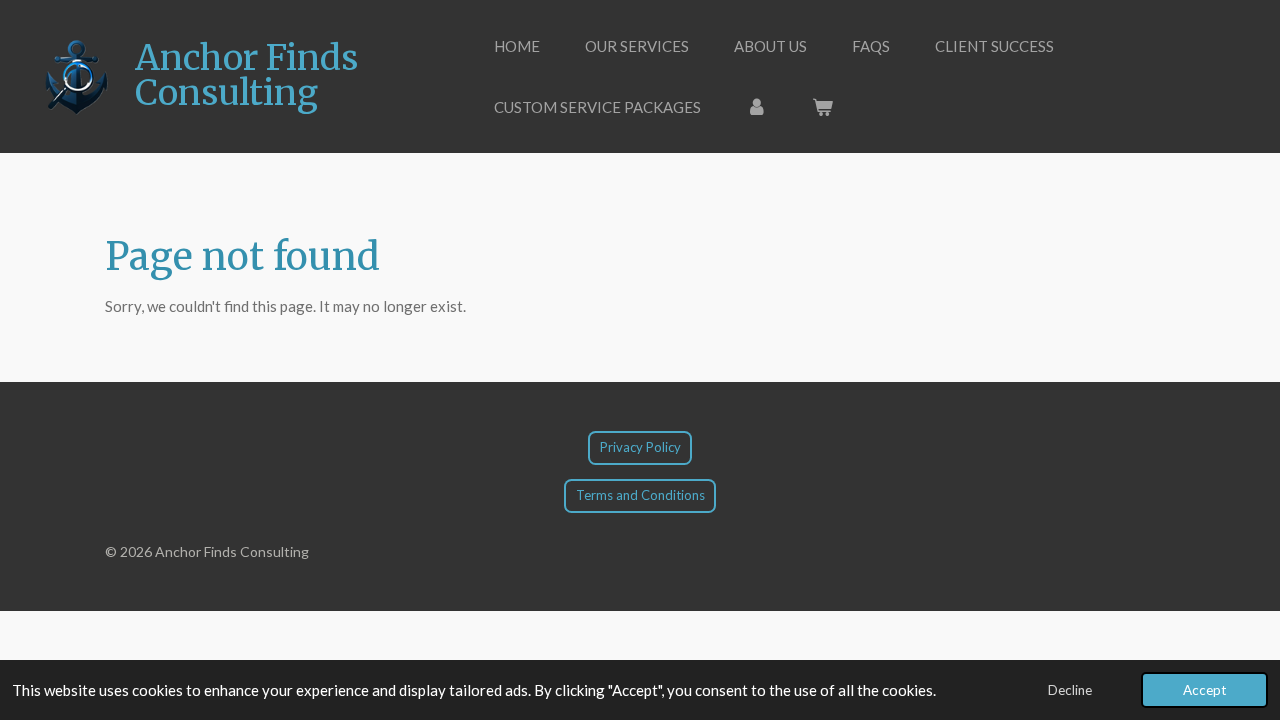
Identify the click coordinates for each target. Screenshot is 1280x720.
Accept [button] (1204, 690)
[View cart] (822, 107)
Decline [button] (1070, 690)
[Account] (756, 107)
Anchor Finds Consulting (246, 75)
